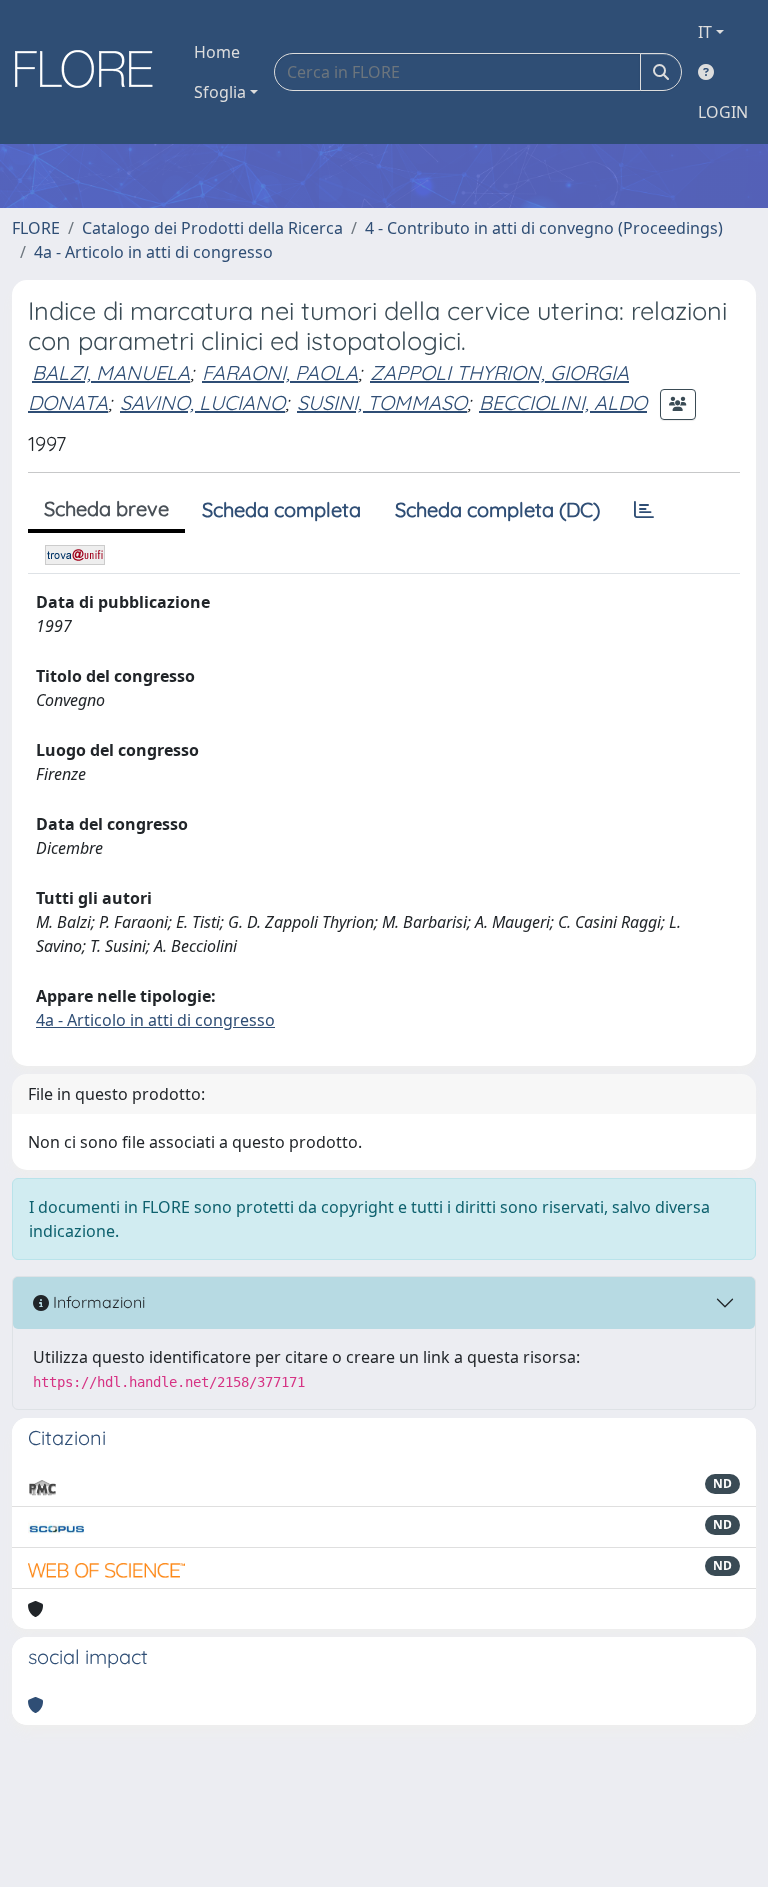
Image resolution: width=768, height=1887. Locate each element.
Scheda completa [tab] (281, 509)
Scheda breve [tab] (106, 508)
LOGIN (723, 112)
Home (217, 52)
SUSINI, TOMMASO (382, 402)
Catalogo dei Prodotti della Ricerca (212, 228)
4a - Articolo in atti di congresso (153, 252)
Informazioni (97, 1302)
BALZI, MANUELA (111, 372)
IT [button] (705, 32)
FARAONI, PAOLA (280, 372)
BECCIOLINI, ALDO (563, 402)
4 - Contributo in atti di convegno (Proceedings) (544, 228)
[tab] (644, 510)
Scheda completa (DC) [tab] (497, 509)
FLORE (36, 228)
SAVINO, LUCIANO (202, 402)
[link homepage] (91, 72)
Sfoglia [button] (220, 92)
